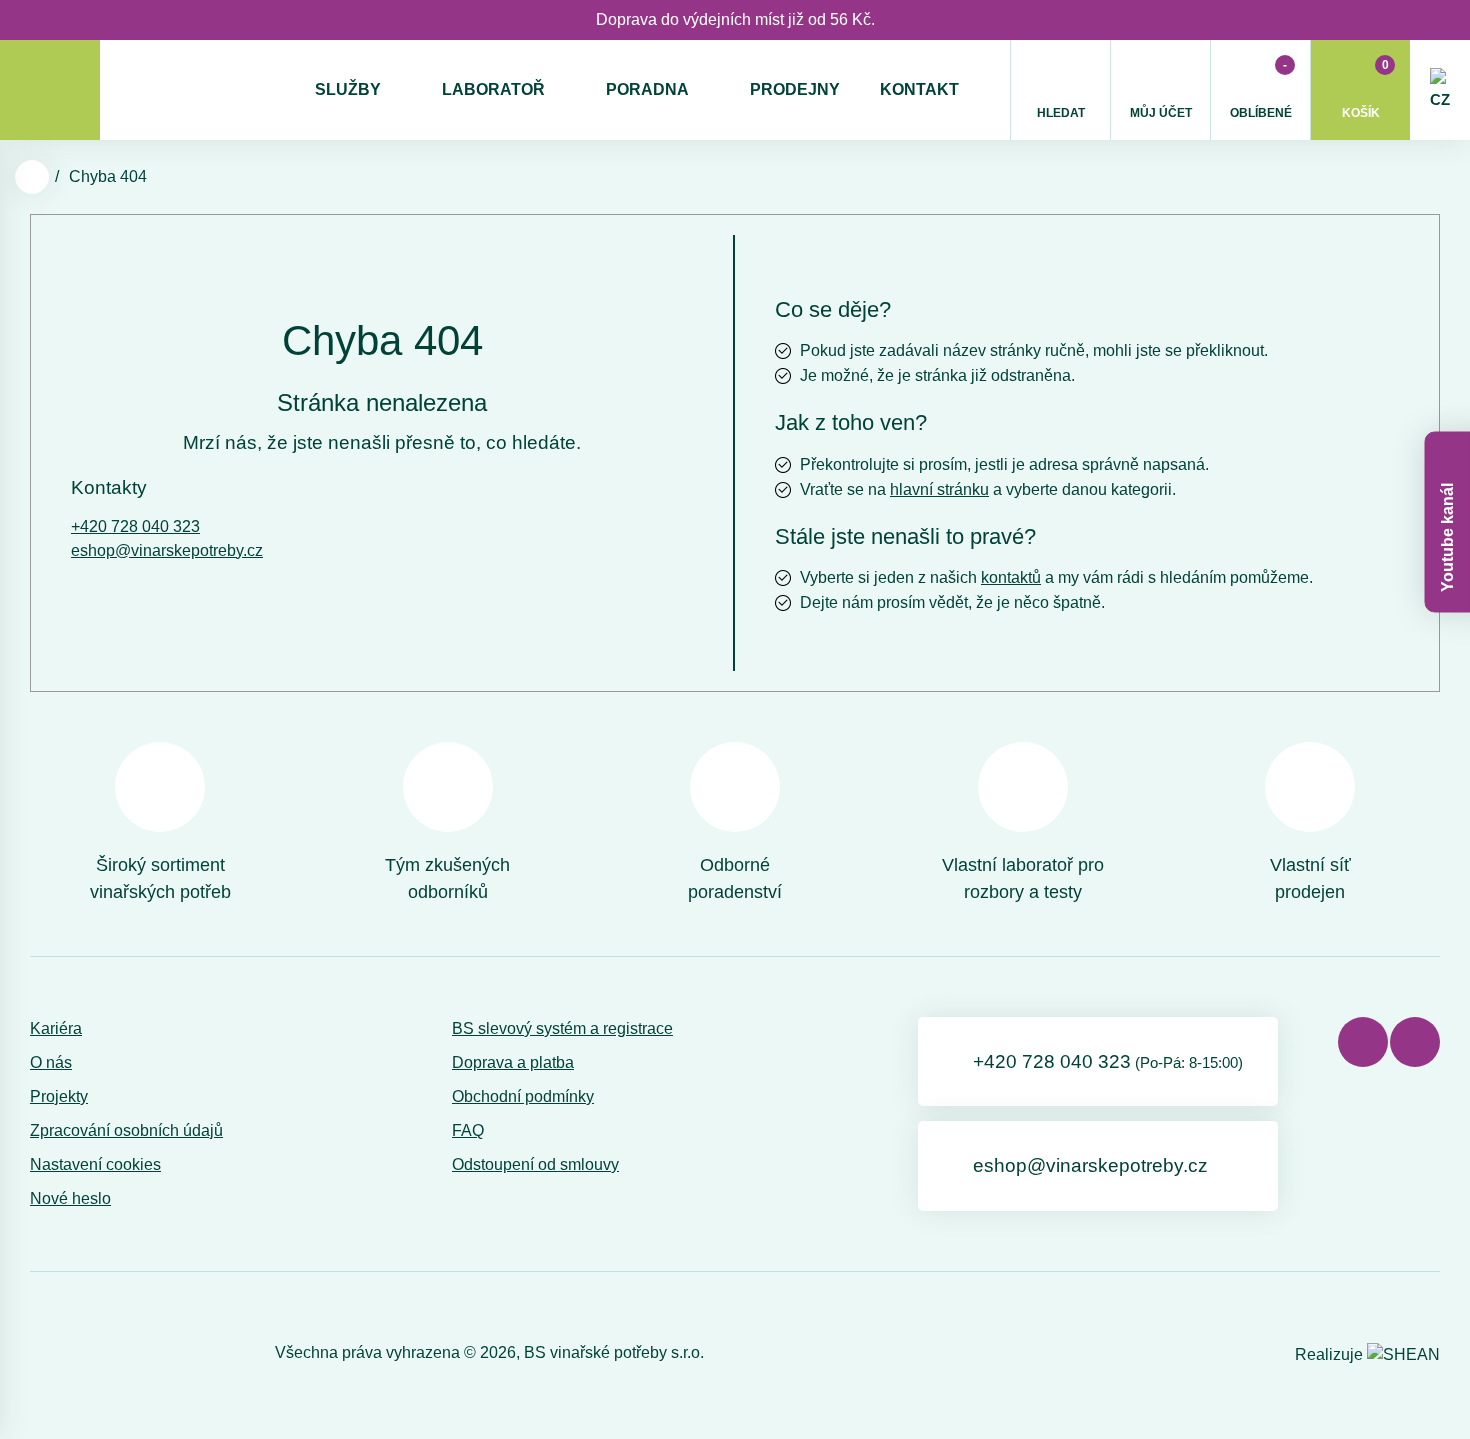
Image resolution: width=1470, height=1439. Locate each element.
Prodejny (795, 89)
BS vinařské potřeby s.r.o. (614, 1352)
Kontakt (919, 89)
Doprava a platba (513, 1062)
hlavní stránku (939, 489)
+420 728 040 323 (135, 526)
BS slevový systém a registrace (562, 1028)
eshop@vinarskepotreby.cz (167, 550)
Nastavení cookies (95, 1164)
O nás (51, 1062)
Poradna (647, 89)
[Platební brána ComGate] (81, 1352)
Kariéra (56, 1028)
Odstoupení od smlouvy (535, 1164)
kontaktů (1011, 577)
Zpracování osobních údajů (126, 1130)
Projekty (59, 1096)
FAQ (468, 1130)
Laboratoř (493, 89)
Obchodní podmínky (523, 1096)
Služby (348, 89)
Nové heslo (70, 1198)
